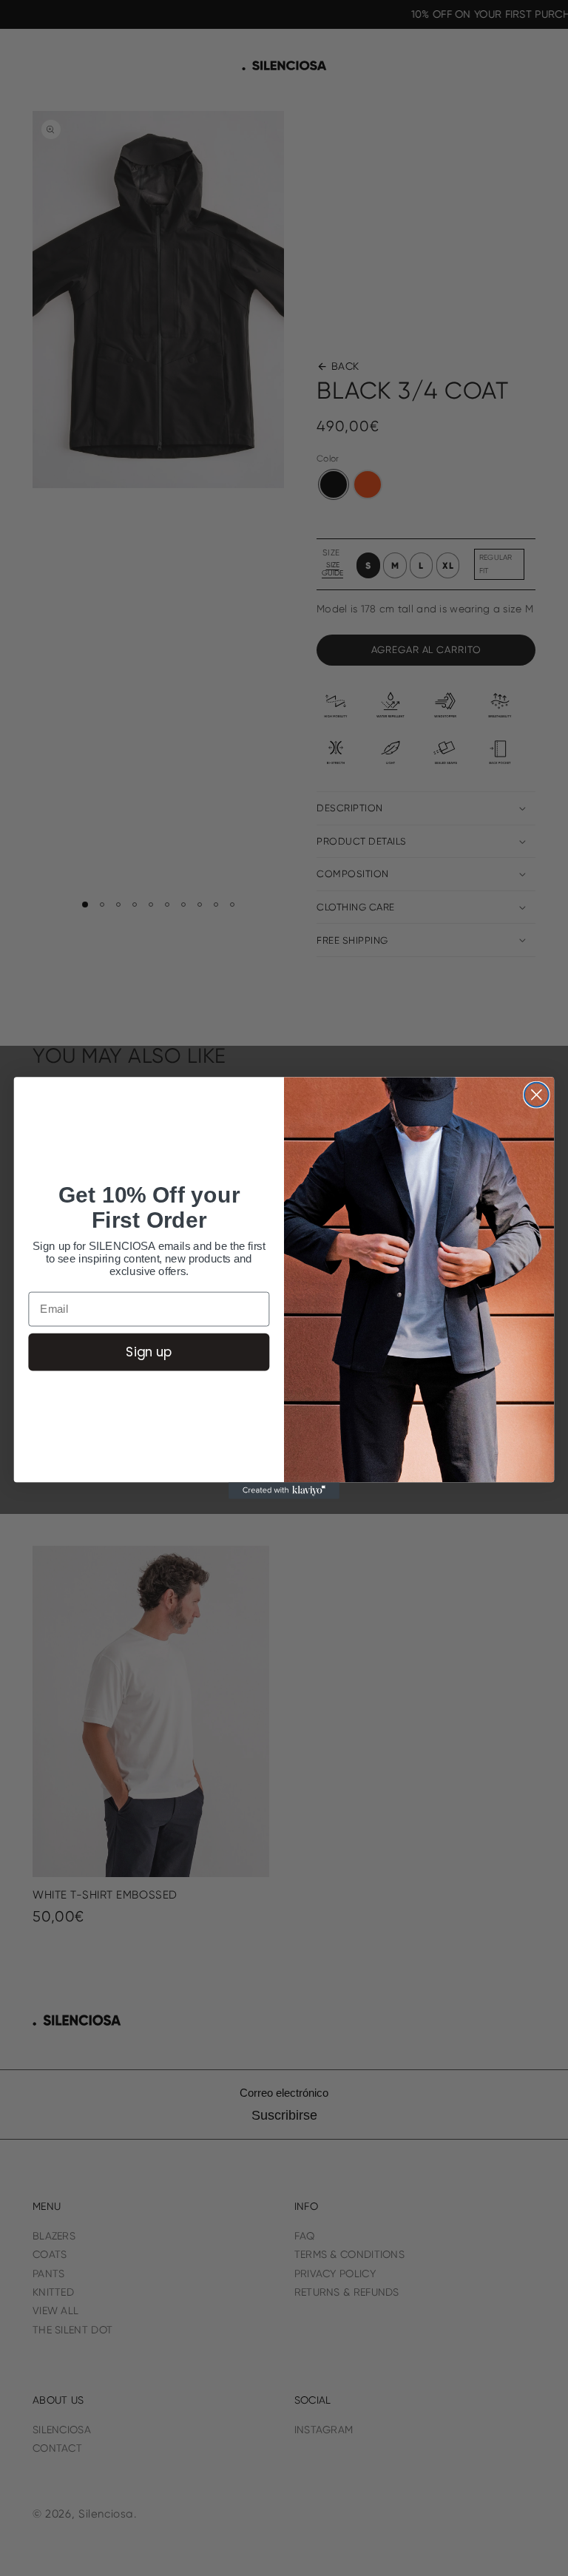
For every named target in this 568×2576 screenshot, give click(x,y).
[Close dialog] (537, 1095)
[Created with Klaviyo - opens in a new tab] (284, 1490)
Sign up (149, 1351)
